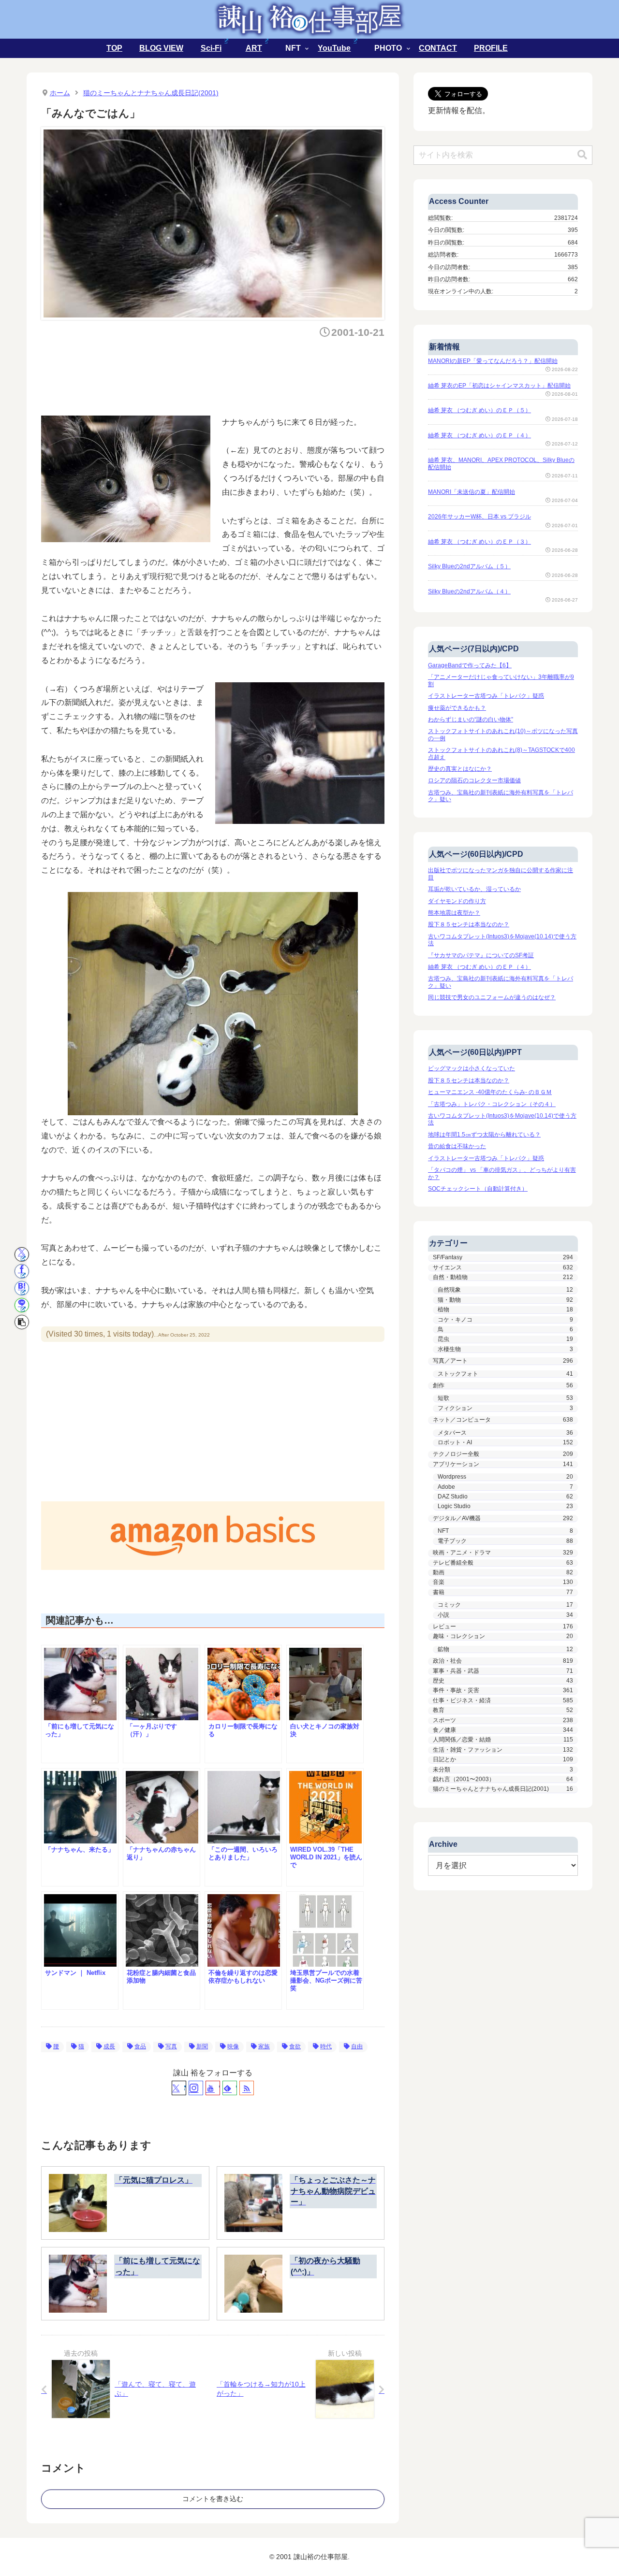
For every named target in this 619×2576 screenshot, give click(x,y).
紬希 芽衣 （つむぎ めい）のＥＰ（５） (479, 410)
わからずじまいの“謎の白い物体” (471, 720)
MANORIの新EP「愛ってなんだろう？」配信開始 (493, 361)
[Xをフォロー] (179, 2088)
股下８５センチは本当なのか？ (469, 924)
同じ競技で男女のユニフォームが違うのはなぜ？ (492, 997)
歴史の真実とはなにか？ (460, 769)
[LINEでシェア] (22, 1305)
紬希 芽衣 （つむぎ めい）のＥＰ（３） (479, 542)
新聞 (202, 2046)
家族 (264, 2046)
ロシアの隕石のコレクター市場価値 (474, 780)
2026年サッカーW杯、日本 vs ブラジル (479, 517)
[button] (22, 1322)
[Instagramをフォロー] (196, 2088)
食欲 (295, 2046)
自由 (357, 2046)
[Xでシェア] (22, 1254)
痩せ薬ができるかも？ (457, 708)
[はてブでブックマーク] (22, 1288)
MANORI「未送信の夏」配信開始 (472, 492)
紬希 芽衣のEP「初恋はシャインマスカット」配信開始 (499, 386)
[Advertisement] (217, 374)
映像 (233, 2046)
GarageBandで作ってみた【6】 (470, 665)
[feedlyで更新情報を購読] (230, 2088)
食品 (140, 2046)
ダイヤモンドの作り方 (457, 901)
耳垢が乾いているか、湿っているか (474, 889)
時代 (326, 2046)
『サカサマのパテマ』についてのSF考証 (481, 955)
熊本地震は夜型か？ (454, 913)
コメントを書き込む (213, 2499)
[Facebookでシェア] (22, 1271)
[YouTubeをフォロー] (213, 2088)
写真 (171, 2046)
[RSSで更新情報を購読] (247, 2088)
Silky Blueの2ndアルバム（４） (469, 591)
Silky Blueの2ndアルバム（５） (469, 566)
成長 (109, 2046)
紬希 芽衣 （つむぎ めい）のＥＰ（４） (479, 435)
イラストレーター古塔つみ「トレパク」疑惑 (486, 696)
